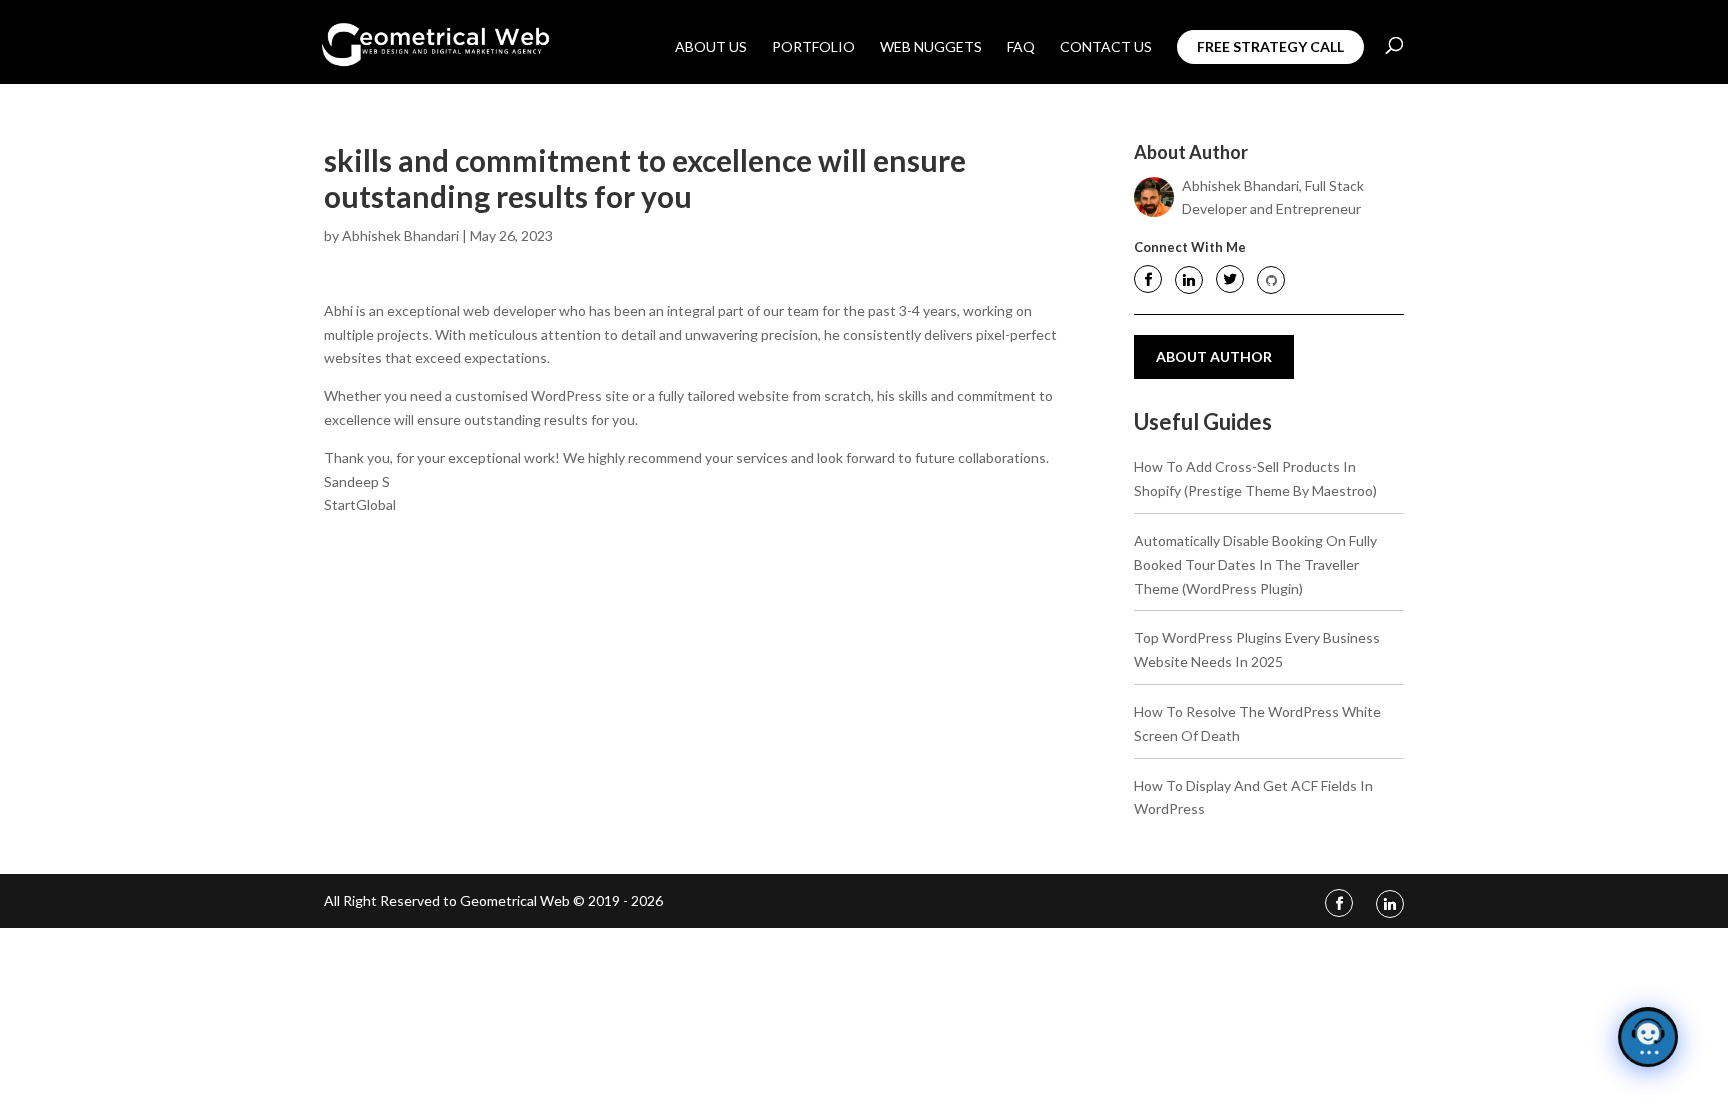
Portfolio (813, 47)
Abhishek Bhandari (400, 235)
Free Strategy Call (1270, 46)
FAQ (1021, 47)
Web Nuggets (931, 47)
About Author (1214, 356)
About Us (711, 47)
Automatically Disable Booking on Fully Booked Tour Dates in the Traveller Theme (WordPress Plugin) (1255, 564)
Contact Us (1106, 47)
